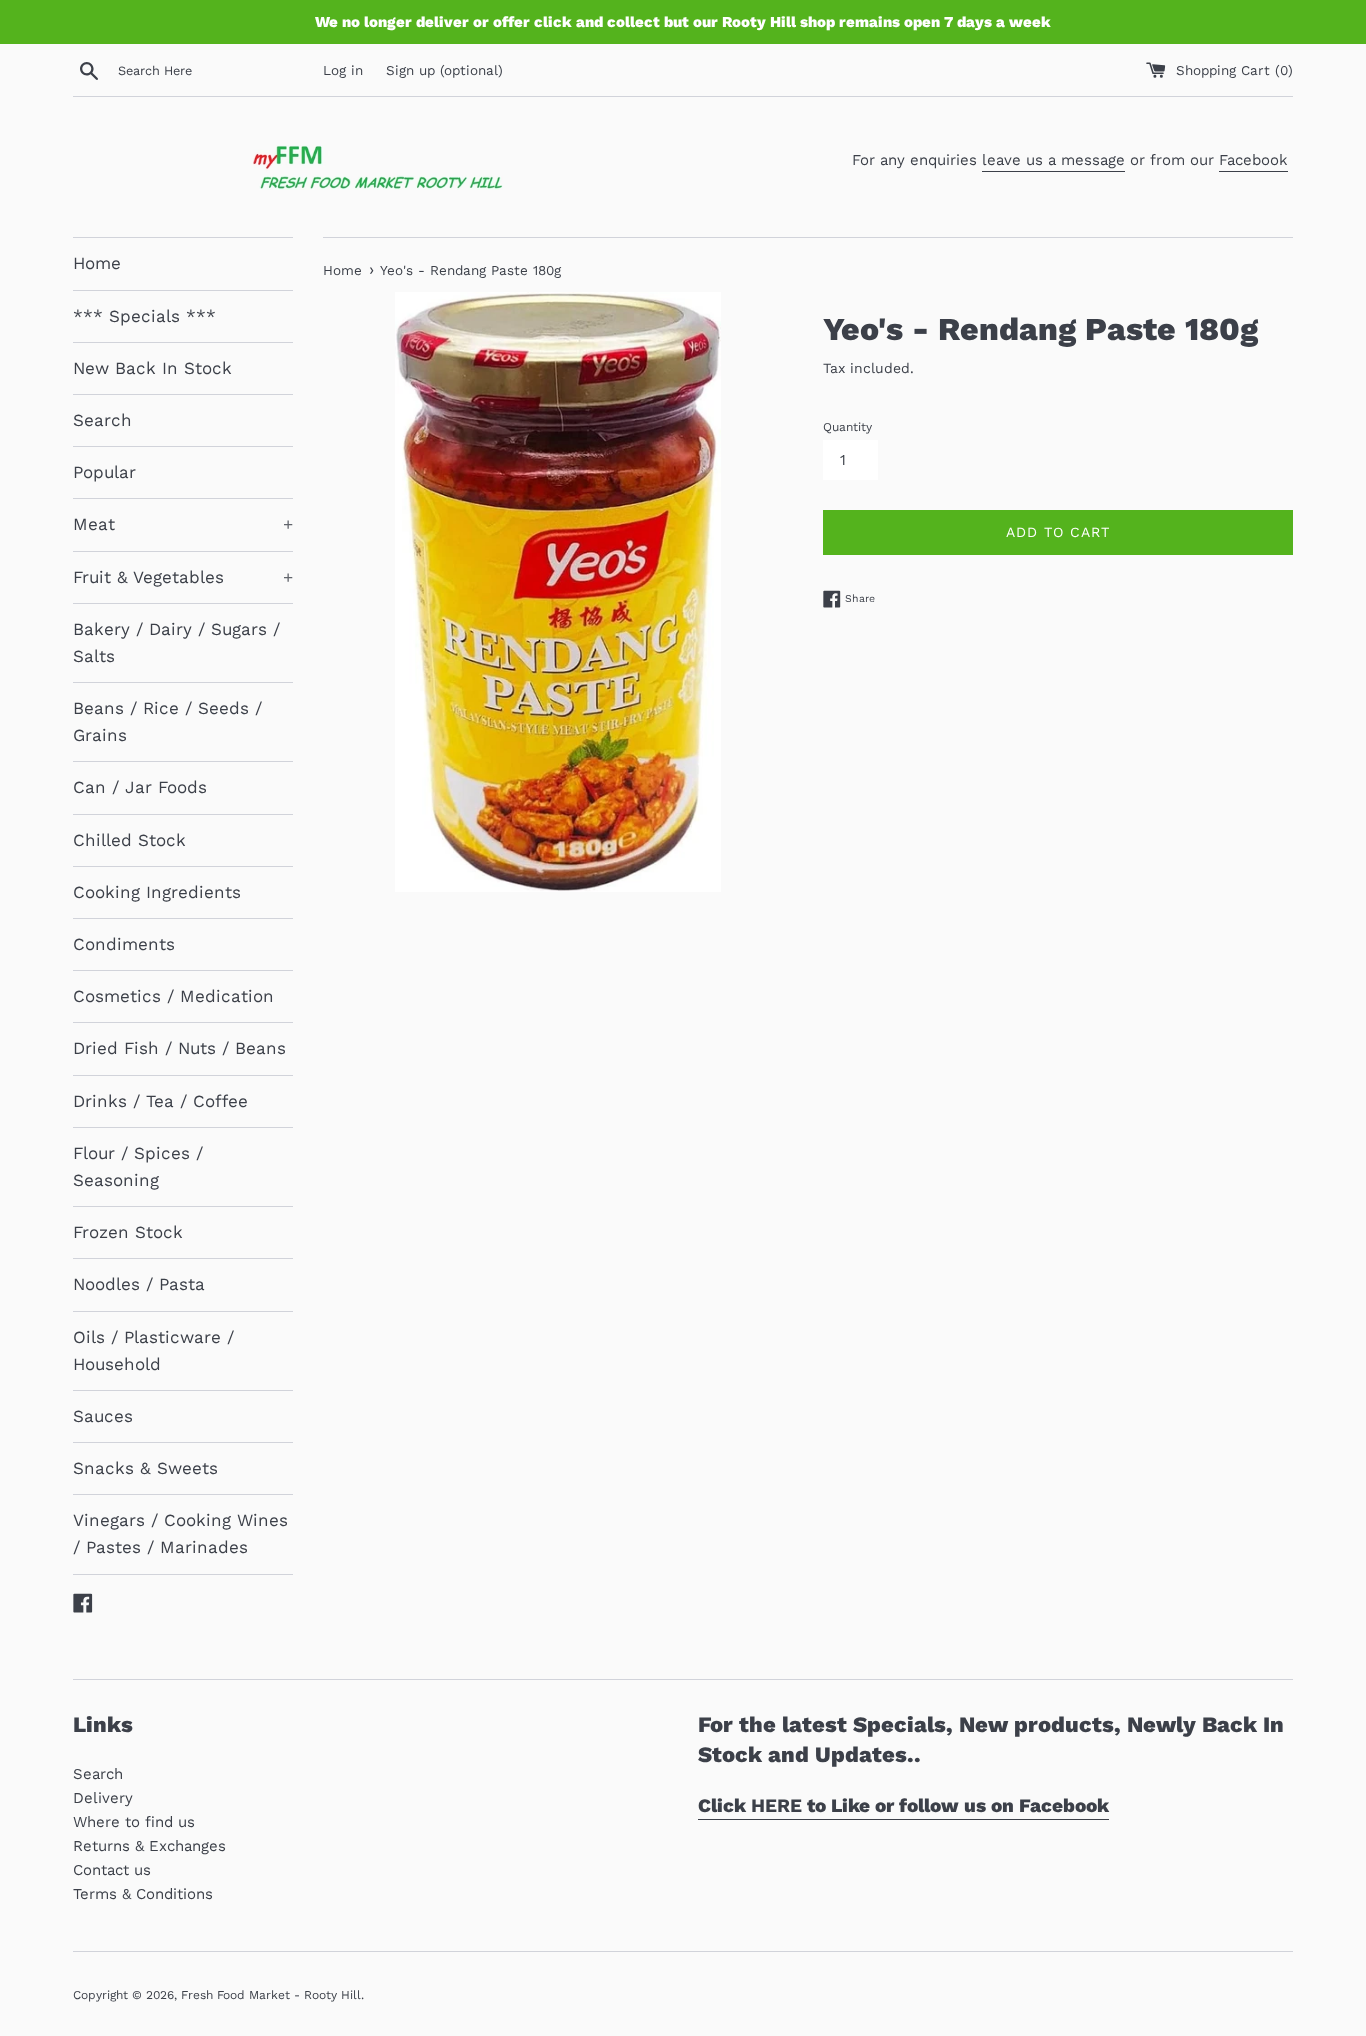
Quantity (847, 427)
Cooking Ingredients (157, 892)
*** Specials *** (144, 316)
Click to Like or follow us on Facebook (903, 1805)
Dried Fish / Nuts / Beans (179, 1048)
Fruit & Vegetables (183, 577)
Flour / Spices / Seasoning (138, 1166)
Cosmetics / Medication (173, 996)
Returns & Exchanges (149, 1846)
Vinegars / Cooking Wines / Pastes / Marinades (180, 1533)
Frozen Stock (128, 1232)
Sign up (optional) (444, 70)
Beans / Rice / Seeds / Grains (167, 721)
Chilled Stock (129, 840)
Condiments (124, 944)
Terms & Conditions (143, 1894)
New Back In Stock (152, 368)
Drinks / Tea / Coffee (160, 1101)
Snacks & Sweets (145, 1468)
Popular (104, 472)
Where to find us (134, 1822)
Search (102, 420)
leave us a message (1053, 160)
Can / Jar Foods (140, 787)
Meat (183, 524)
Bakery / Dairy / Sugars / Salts (176, 642)
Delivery (103, 1798)
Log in (343, 70)
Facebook (1253, 160)
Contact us (112, 1870)
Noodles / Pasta (139, 1284)
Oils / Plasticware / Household (153, 1350)
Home (97, 263)
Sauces (103, 1416)
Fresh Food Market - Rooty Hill (271, 1995)
